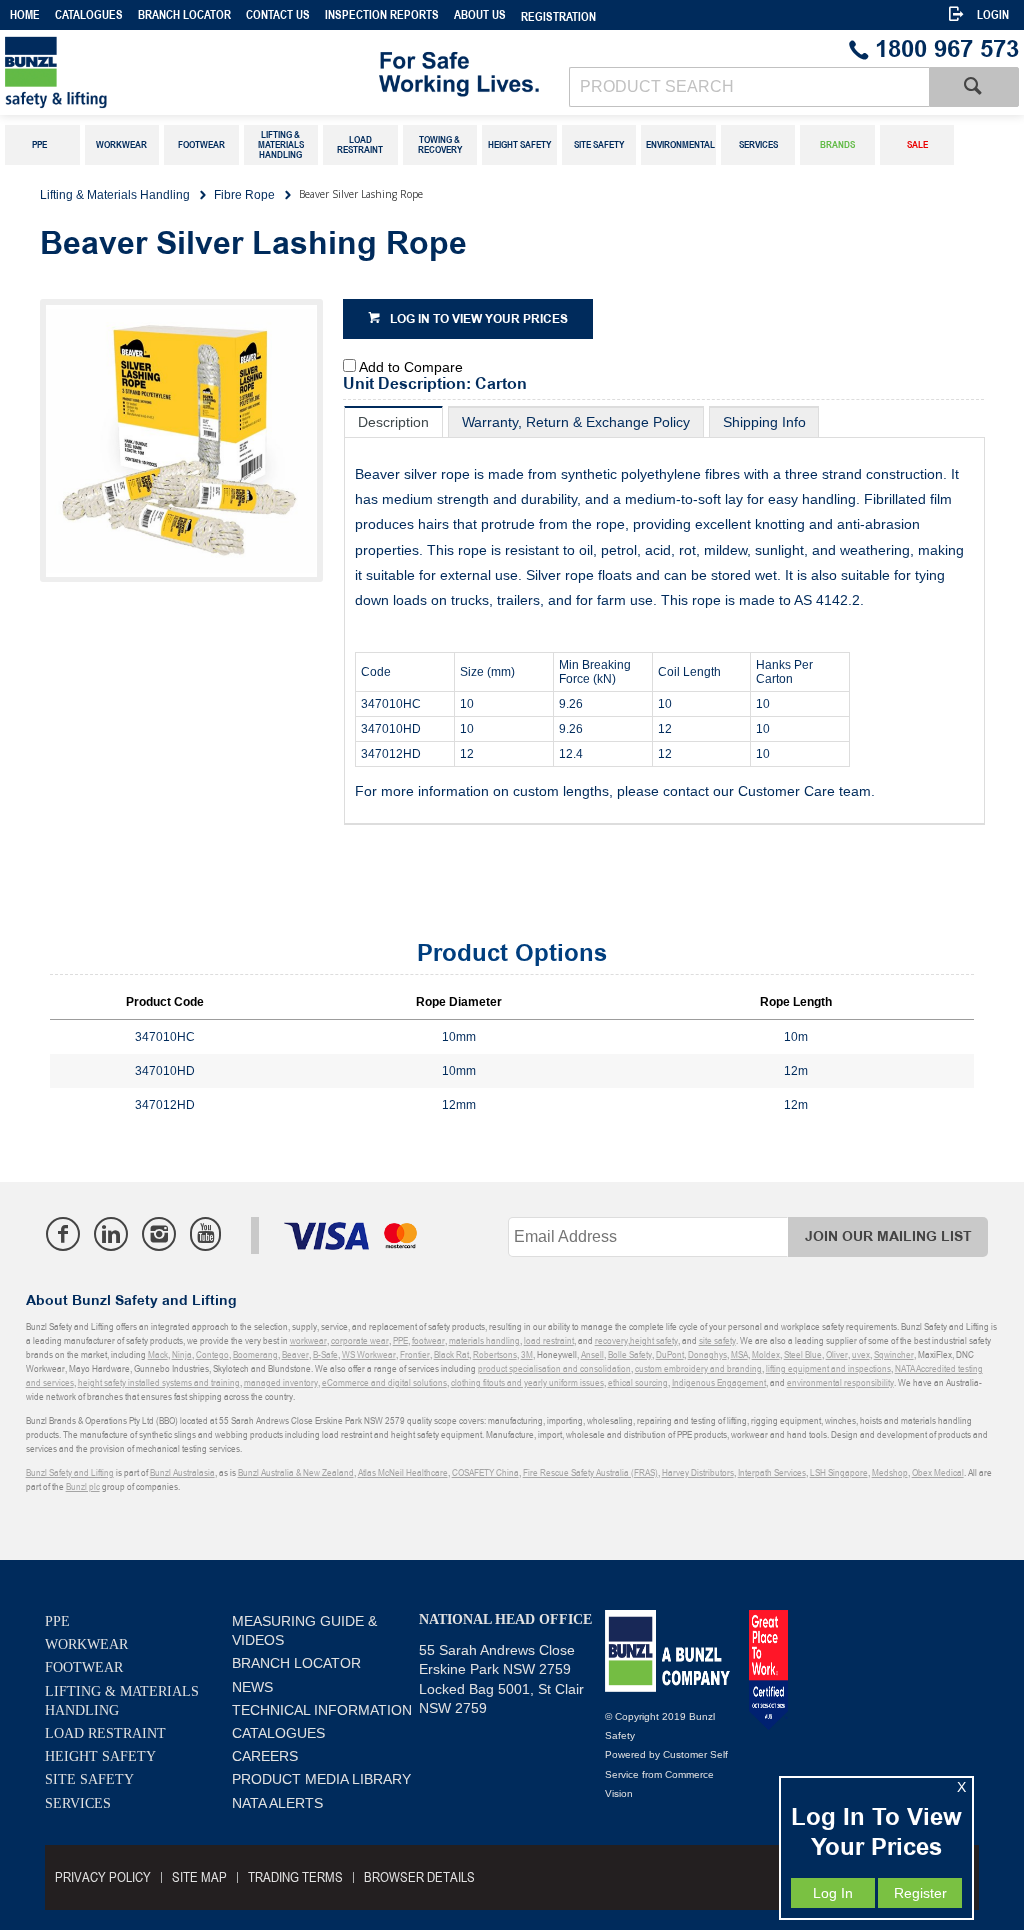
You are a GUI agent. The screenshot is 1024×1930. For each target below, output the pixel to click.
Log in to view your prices (479, 319)
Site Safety (89, 1779)
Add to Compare (411, 367)
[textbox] (749, 87)
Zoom (202, 454)
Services (78, 1803)
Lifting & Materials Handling (122, 1701)
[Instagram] (159, 1234)
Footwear (84, 1667)
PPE (57, 1621)
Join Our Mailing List (888, 1236)
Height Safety (100, 1756)
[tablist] (664, 615)
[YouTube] (205, 1234)
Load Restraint (105, 1733)
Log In (833, 1893)
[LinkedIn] (111, 1234)
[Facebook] (63, 1234)
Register (920, 1893)
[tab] (393, 421)
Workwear (86, 1644)
